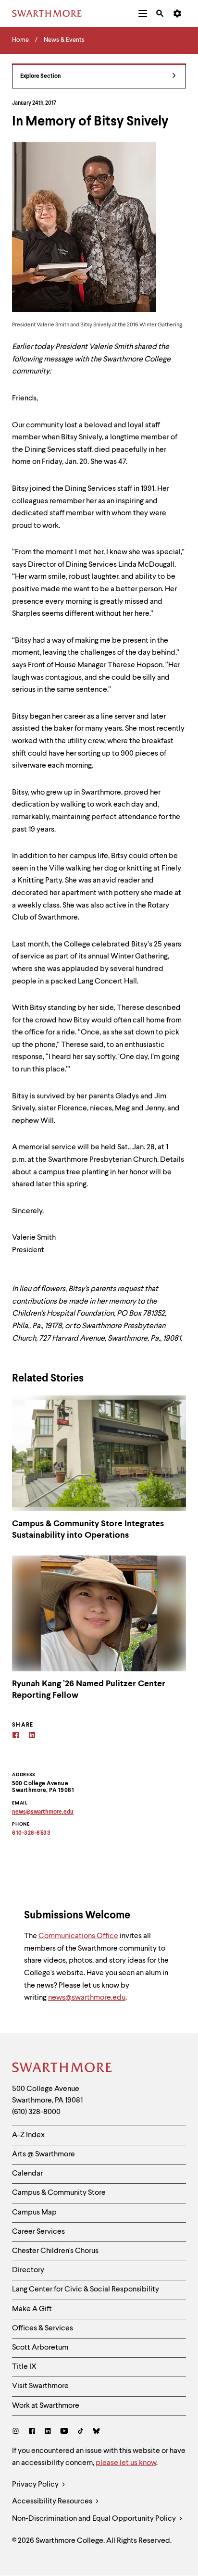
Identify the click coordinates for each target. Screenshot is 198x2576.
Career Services (38, 2232)
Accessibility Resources (53, 2501)
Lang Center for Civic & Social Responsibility (86, 2290)
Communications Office (78, 1936)
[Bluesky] (96, 2432)
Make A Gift (32, 2309)
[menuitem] (143, 13)
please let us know (126, 2463)
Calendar (27, 2174)
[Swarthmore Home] (62, 2069)
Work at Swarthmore (46, 2406)
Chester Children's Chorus (55, 2251)
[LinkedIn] (48, 2432)
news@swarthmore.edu (87, 1998)
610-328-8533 (31, 1833)
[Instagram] (18, 2432)
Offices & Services (43, 2328)
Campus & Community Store (59, 2193)
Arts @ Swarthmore (43, 2154)
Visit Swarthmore (40, 2386)
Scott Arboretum (40, 2348)
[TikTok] (80, 2432)
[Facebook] (16, 1736)
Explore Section (41, 76)
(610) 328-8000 (36, 2112)
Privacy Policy (36, 2485)
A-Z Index (28, 2135)
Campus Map (34, 2213)
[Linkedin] (32, 1736)
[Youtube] (64, 2432)
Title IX (24, 2367)
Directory (28, 2270)
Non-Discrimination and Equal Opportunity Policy (95, 2519)
